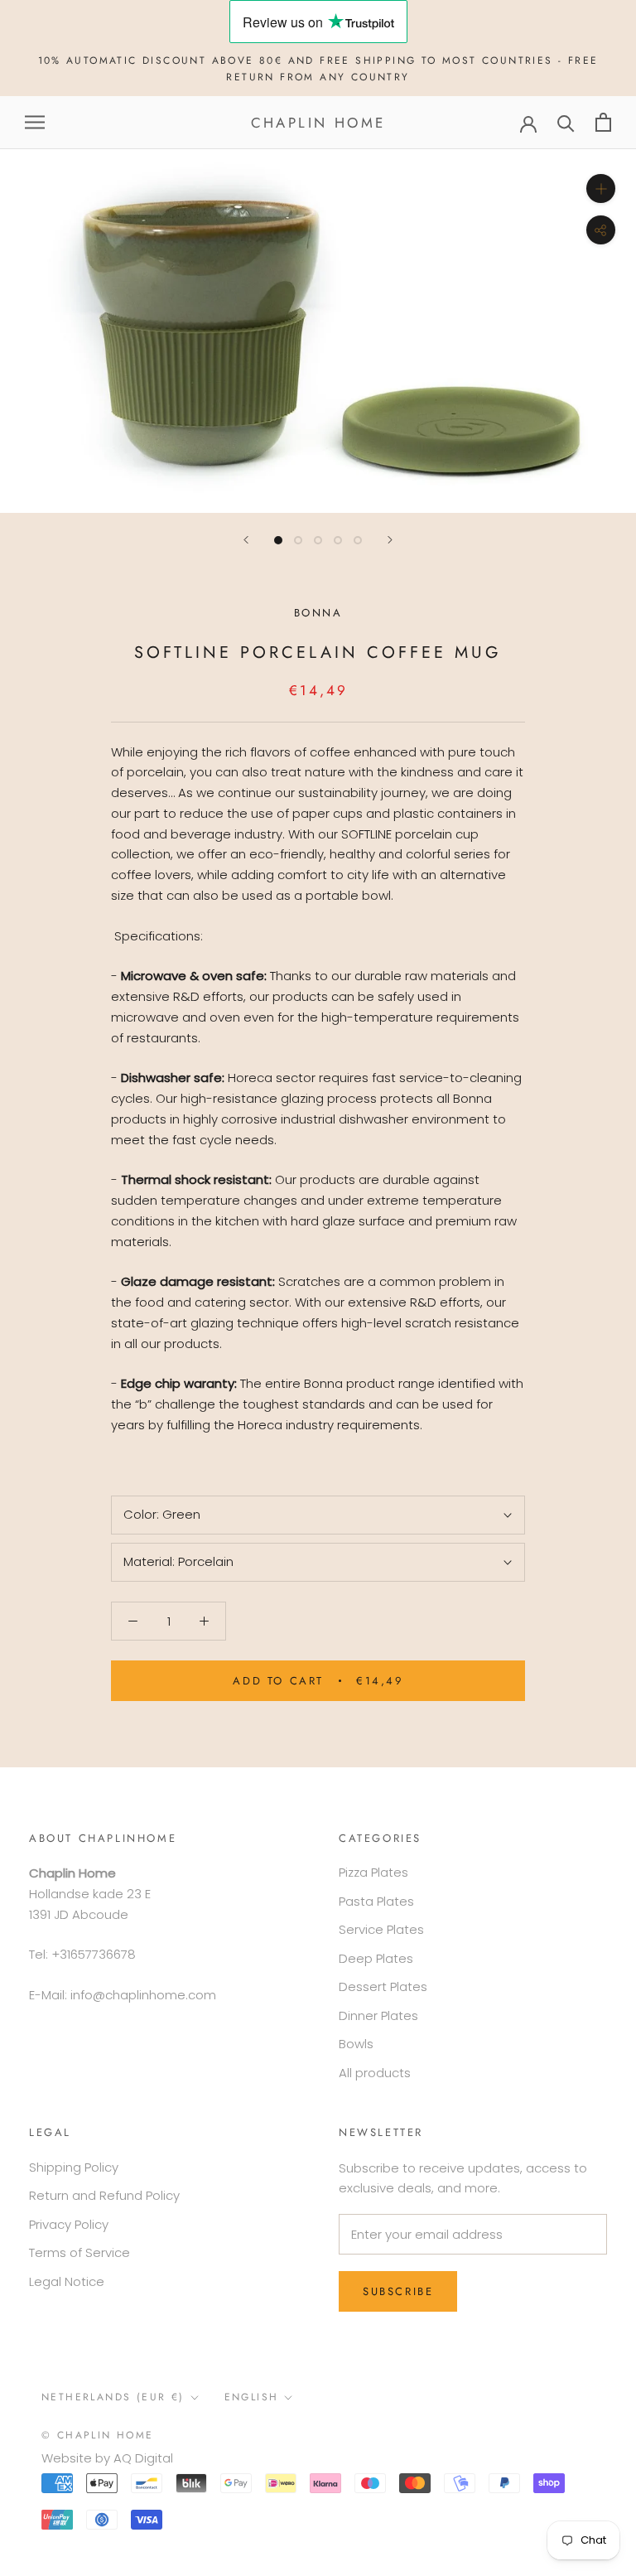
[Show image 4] (338, 540)
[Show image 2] (298, 540)
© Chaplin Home (98, 2435)
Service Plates (381, 1929)
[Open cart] (603, 122)
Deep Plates (376, 1958)
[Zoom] (601, 188)
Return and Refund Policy (104, 2195)
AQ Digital (143, 2458)
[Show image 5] (358, 540)
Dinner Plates (378, 2015)
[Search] (566, 122)
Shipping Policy (74, 2167)
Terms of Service (79, 2252)
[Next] (390, 540)
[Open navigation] (35, 122)
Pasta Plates (376, 1901)
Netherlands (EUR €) (113, 2397)
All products (375, 2073)
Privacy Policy (69, 2224)
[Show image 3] (318, 540)
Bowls (356, 2044)
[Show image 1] (278, 540)
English (252, 2397)
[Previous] (246, 540)
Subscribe (398, 2291)
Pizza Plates (373, 1872)
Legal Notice (67, 2281)
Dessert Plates (383, 1986)
